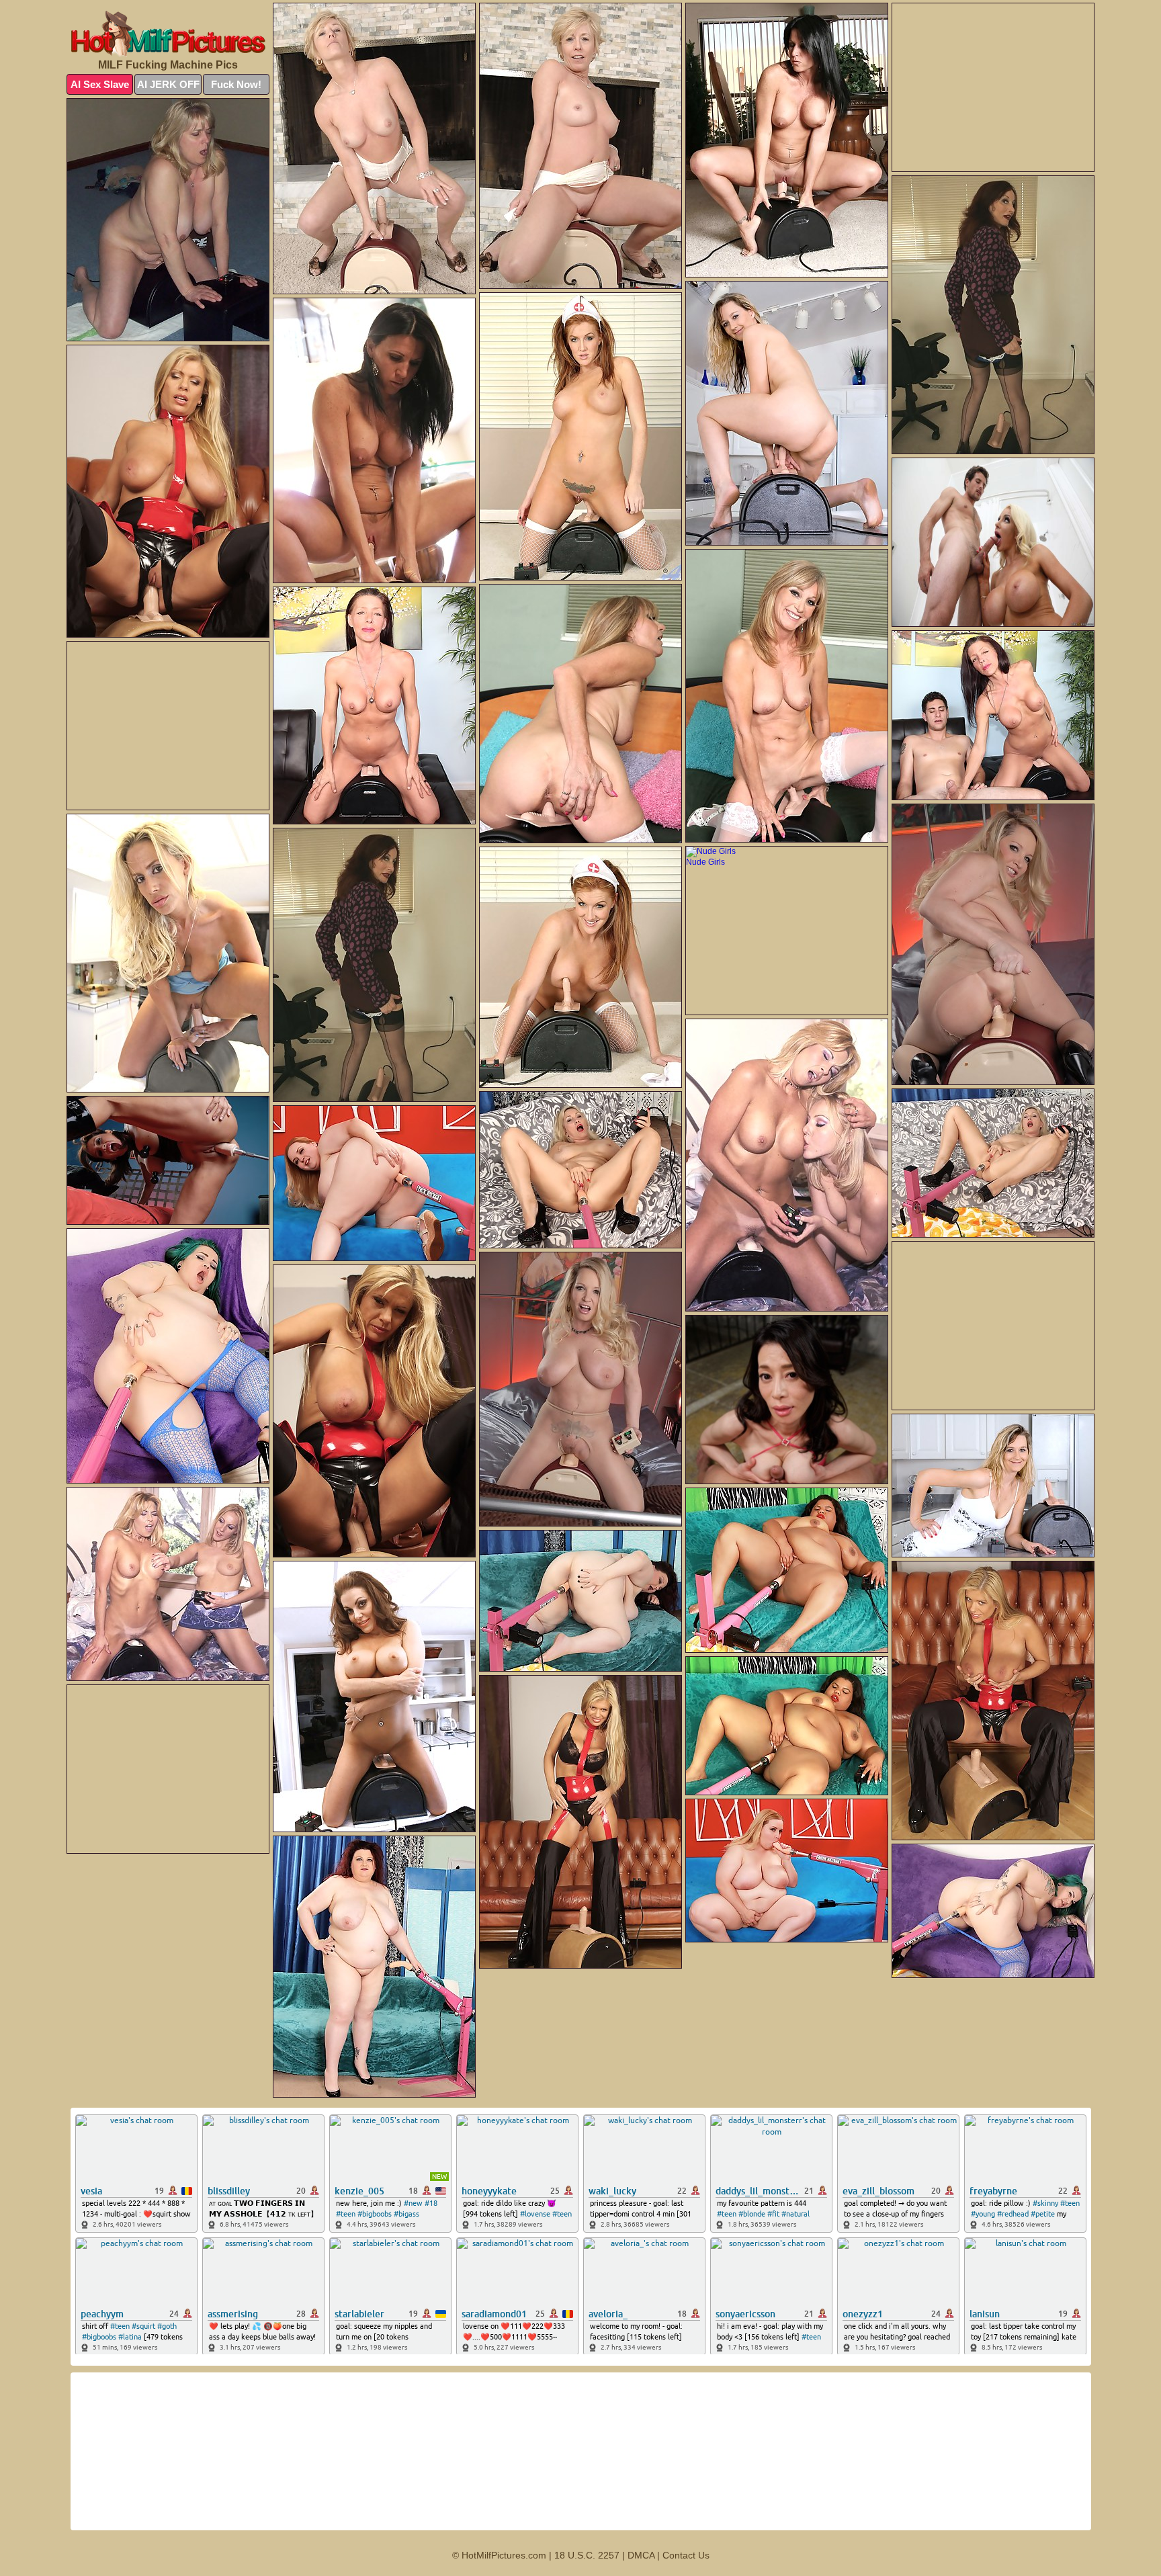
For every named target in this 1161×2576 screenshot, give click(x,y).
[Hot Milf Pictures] (168, 34)
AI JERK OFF (168, 84)
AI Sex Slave (100, 84)
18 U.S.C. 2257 (587, 2555)
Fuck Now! (236, 84)
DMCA (641, 2555)
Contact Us (686, 2555)
